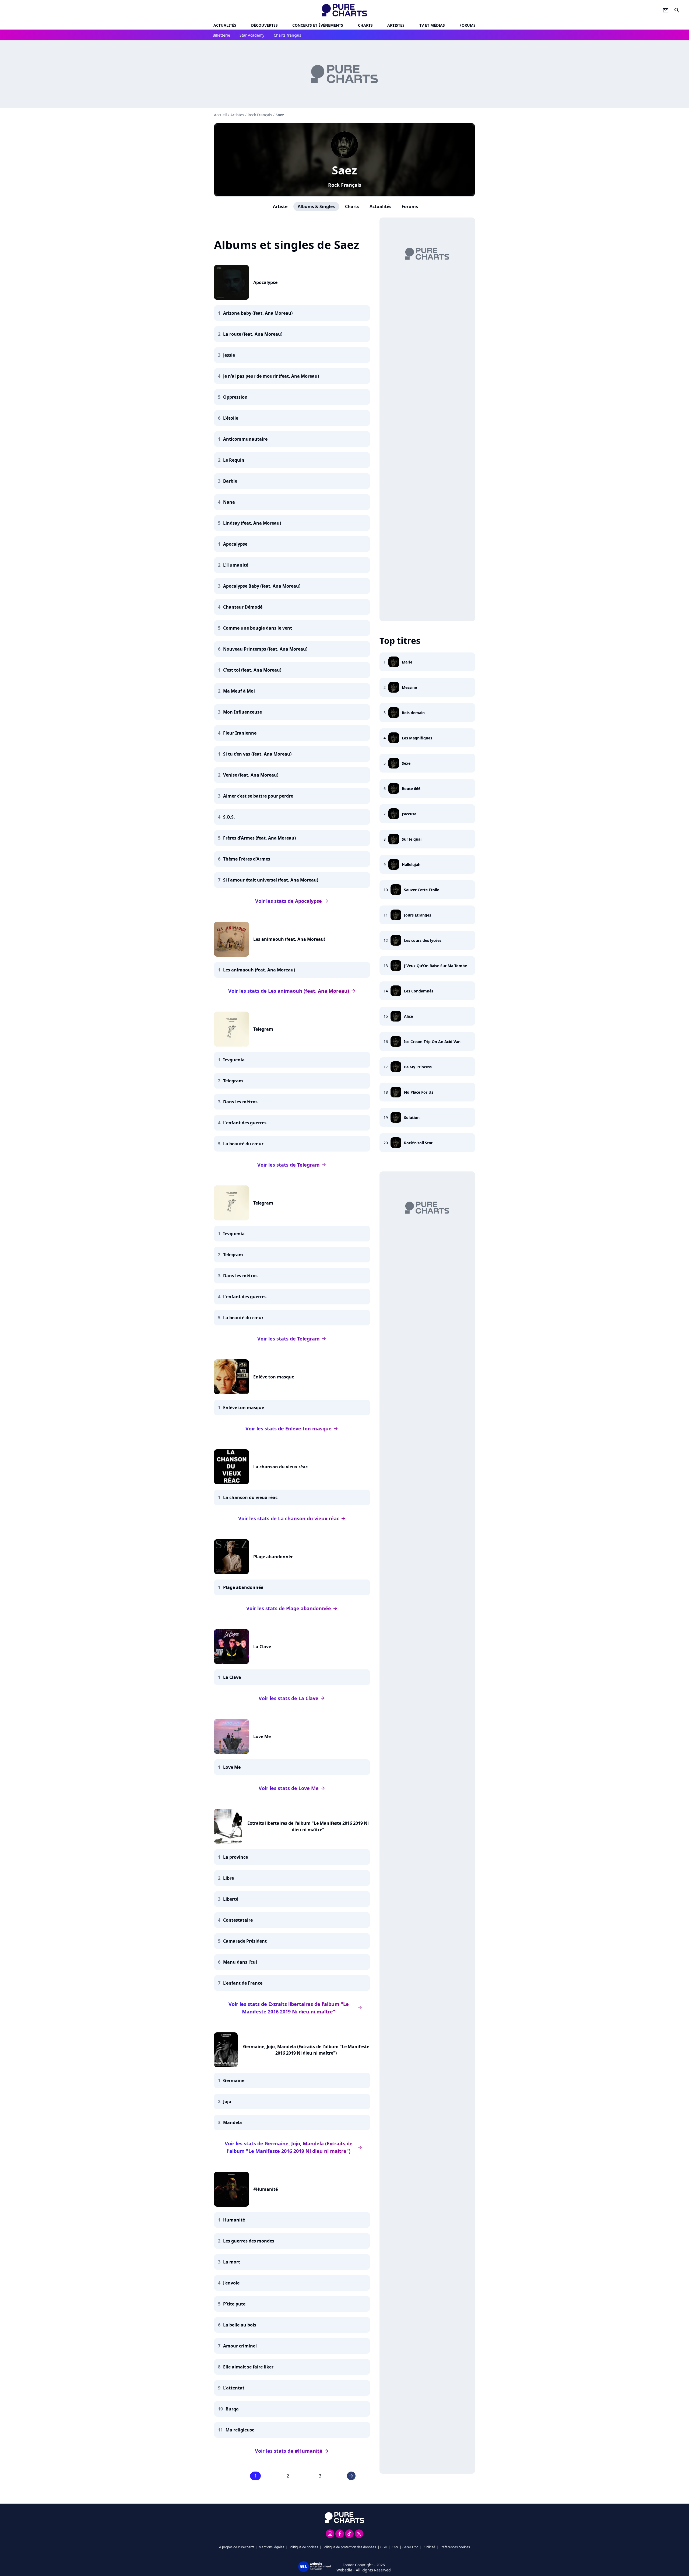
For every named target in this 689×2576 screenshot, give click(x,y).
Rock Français (345, 185)
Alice (408, 1016)
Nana (229, 502)
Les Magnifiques (417, 738)
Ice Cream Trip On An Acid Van (432, 1042)
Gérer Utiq (410, 2547)
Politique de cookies (303, 2547)
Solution (412, 1117)
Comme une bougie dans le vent (258, 628)
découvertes (264, 25)
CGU (384, 2547)
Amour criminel (240, 2346)
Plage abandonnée (273, 1557)
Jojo (227, 2101)
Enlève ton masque (274, 1377)
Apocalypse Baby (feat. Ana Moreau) (262, 586)
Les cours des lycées (423, 940)
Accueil (220, 115)
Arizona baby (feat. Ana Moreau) (258, 313)
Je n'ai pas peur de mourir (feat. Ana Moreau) (271, 376)
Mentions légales (271, 2547)
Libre (229, 1878)
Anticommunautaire (245, 439)
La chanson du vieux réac (280, 1467)
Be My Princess (418, 1067)
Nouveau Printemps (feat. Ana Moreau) (265, 649)
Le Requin (234, 460)
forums (467, 25)
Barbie (230, 481)
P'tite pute (234, 2304)
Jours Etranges (418, 915)
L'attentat (234, 2388)
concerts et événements (318, 25)
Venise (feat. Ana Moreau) (251, 775)
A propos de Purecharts (237, 2547)
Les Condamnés (419, 991)
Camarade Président (245, 1941)
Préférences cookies (455, 2547)
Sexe (406, 763)
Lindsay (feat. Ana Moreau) (252, 523)
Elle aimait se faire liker (248, 2367)
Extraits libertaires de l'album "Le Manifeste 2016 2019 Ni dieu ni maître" (308, 1826)
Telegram (263, 1029)
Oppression (235, 397)
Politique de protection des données (349, 2547)
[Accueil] (345, 10)
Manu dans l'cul (240, 1962)
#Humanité (266, 2189)
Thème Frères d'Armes (247, 859)
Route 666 (411, 789)
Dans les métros (240, 1102)
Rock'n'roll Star (418, 1143)
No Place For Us (419, 1092)
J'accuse (409, 814)
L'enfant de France (243, 1983)
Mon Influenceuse (242, 712)
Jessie (229, 355)
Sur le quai (412, 839)
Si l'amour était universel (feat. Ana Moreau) (271, 880)
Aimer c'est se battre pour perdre (258, 796)
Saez (344, 170)
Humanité (234, 2220)
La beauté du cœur (243, 1144)
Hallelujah (411, 864)
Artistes (237, 115)
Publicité (429, 2547)
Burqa (232, 2409)
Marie (407, 662)
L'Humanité (236, 565)
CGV (395, 2547)
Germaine (234, 2080)
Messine (409, 687)
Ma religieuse (240, 2430)
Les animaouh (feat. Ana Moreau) (289, 939)
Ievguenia (234, 1060)
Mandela (233, 2122)
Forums (410, 206)
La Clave (262, 1647)
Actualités (225, 25)
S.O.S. (229, 817)
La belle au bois (240, 2325)
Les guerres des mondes (249, 2241)
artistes (396, 25)
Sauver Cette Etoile (422, 890)
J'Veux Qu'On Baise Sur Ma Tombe (435, 966)
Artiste (280, 206)
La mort (232, 2262)
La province (235, 1857)
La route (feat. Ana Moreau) (253, 334)
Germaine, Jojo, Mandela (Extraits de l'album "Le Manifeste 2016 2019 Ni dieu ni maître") (306, 2050)
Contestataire (238, 1920)
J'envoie (231, 2283)
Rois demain (413, 713)
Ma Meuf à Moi (239, 691)
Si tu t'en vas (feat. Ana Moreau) (257, 754)
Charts (365, 25)
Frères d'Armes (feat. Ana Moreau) (259, 838)
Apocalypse (265, 282)
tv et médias (432, 25)
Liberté (231, 1899)
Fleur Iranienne (240, 733)
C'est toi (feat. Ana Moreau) (252, 670)
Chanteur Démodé (243, 607)
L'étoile (231, 418)
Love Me (262, 1736)
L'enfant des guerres (245, 1123)
